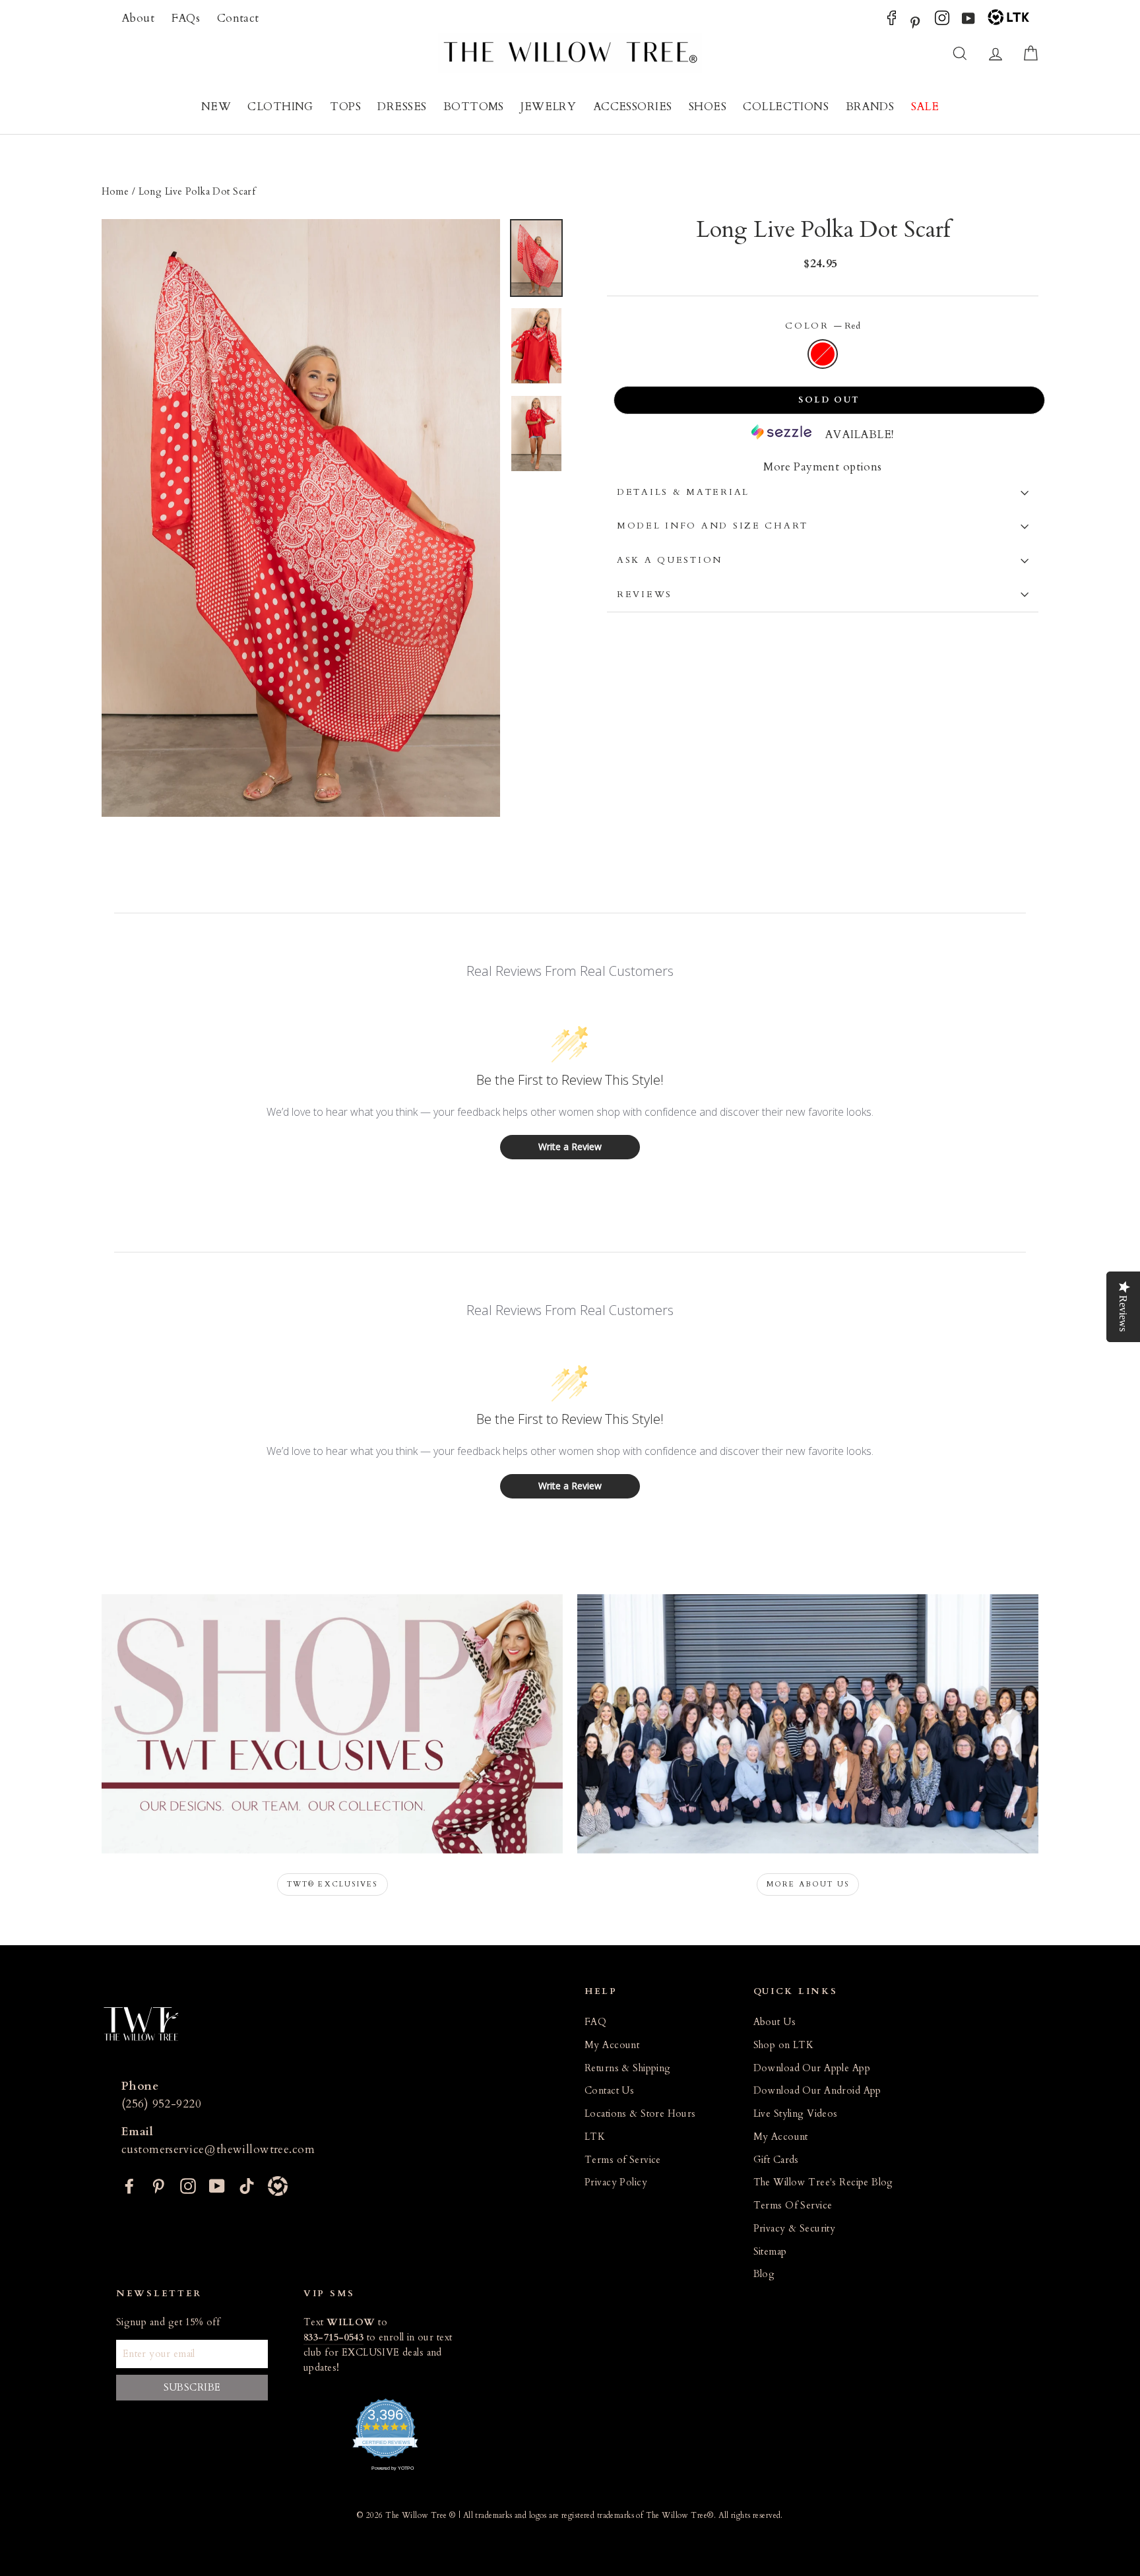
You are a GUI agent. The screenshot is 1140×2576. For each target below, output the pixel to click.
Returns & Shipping (628, 2068)
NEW (216, 107)
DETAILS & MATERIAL (683, 492)
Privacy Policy (616, 2182)
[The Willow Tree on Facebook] (892, 21)
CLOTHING (280, 107)
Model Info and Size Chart (712, 526)
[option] (301, 518)
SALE (925, 107)
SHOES (708, 107)
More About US (808, 1884)
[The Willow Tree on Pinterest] (915, 21)
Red (823, 354)
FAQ (595, 2022)
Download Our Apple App (812, 2068)
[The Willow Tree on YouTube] (968, 21)
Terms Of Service (793, 2206)
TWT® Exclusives (332, 1884)
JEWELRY (548, 107)
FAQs (186, 18)
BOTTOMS (474, 107)
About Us (775, 2022)
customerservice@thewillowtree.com (218, 2149)
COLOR (822, 326)
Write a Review (570, 1146)
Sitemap (770, 2252)
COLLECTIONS (786, 107)
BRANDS (870, 107)
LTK (595, 2137)
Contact (238, 18)
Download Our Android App (817, 2091)
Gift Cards (776, 2160)
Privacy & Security (795, 2229)
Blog (764, 2274)
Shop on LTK (784, 2045)
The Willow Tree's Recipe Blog (823, 2182)
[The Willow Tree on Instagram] (942, 21)
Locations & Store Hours (640, 2114)
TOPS (345, 107)
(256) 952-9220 (161, 2104)
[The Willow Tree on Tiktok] (247, 2184)
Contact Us (609, 2091)
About (138, 18)
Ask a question (670, 560)
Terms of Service (623, 2160)
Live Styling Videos (796, 2114)
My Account (612, 2045)
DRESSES (402, 107)
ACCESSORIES (633, 107)
